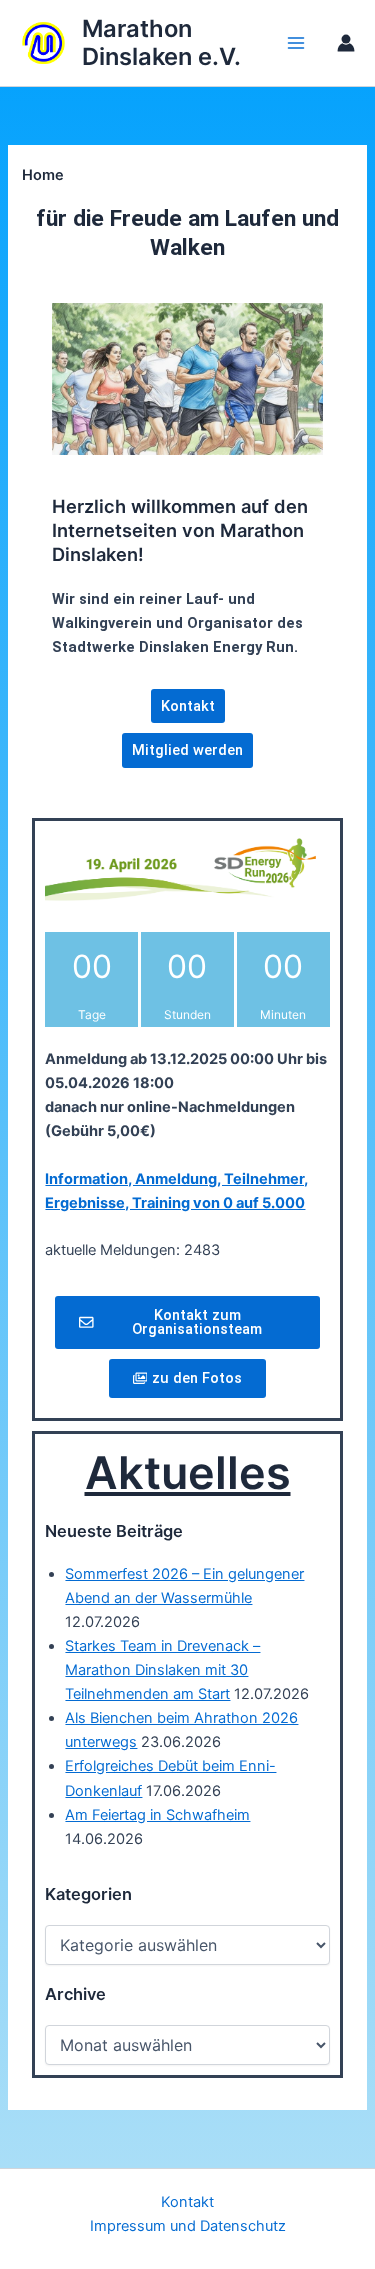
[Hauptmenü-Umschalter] (296, 43)
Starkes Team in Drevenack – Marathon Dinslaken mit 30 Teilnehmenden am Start (162, 1670)
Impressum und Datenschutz (188, 2226)
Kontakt (187, 2202)
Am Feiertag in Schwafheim (157, 1815)
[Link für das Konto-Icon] (346, 43)
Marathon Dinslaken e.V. (161, 42)
